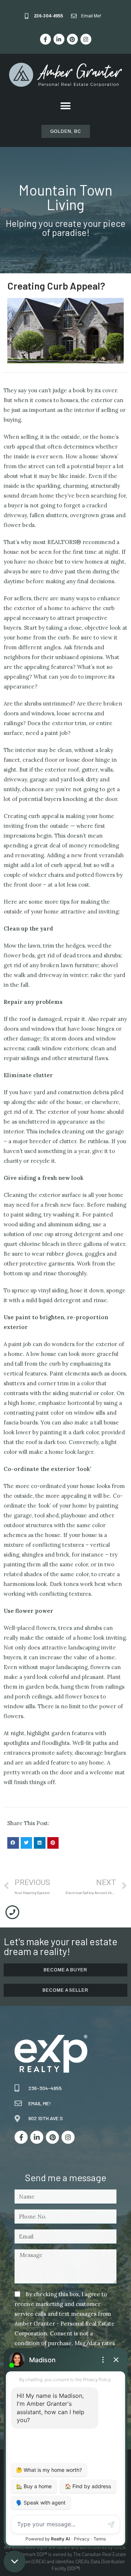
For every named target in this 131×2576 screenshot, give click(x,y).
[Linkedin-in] (59, 39)
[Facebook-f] (45, 39)
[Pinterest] (72, 39)
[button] (66, 106)
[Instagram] (86, 39)
